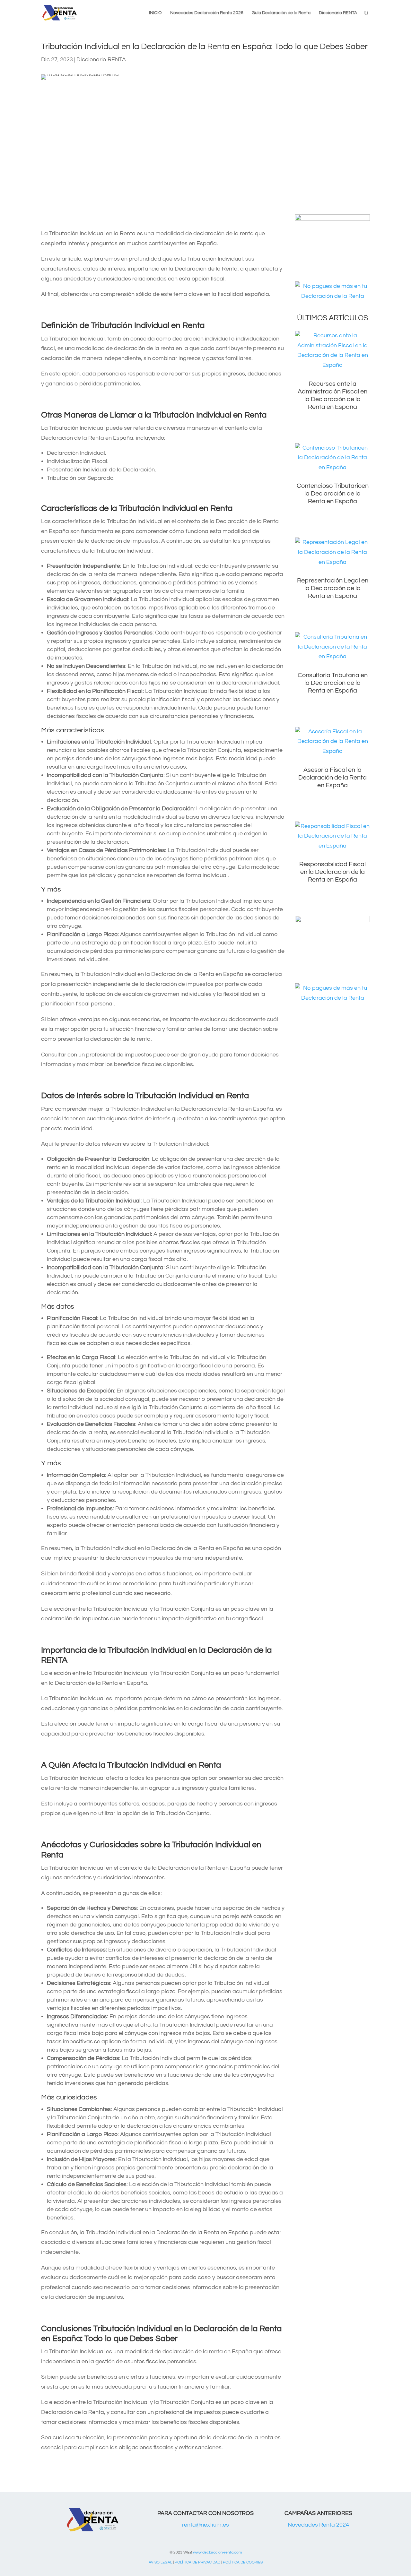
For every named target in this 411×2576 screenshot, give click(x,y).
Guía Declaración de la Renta (281, 13)
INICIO (155, 13)
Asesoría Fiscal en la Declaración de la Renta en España (332, 778)
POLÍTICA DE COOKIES (243, 2562)
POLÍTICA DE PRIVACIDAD (197, 2562)
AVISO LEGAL (160, 2562)
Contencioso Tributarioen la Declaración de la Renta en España (333, 494)
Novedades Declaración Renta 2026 (207, 13)
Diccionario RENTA (338, 13)
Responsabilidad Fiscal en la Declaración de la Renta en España (332, 872)
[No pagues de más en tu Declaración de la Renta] (332, 296)
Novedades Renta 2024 (318, 2525)
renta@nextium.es (205, 2525)
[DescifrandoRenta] (332, 219)
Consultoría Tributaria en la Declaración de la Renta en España (333, 683)
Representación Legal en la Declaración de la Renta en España (333, 588)
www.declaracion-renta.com (217, 2552)
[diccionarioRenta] (332, 921)
